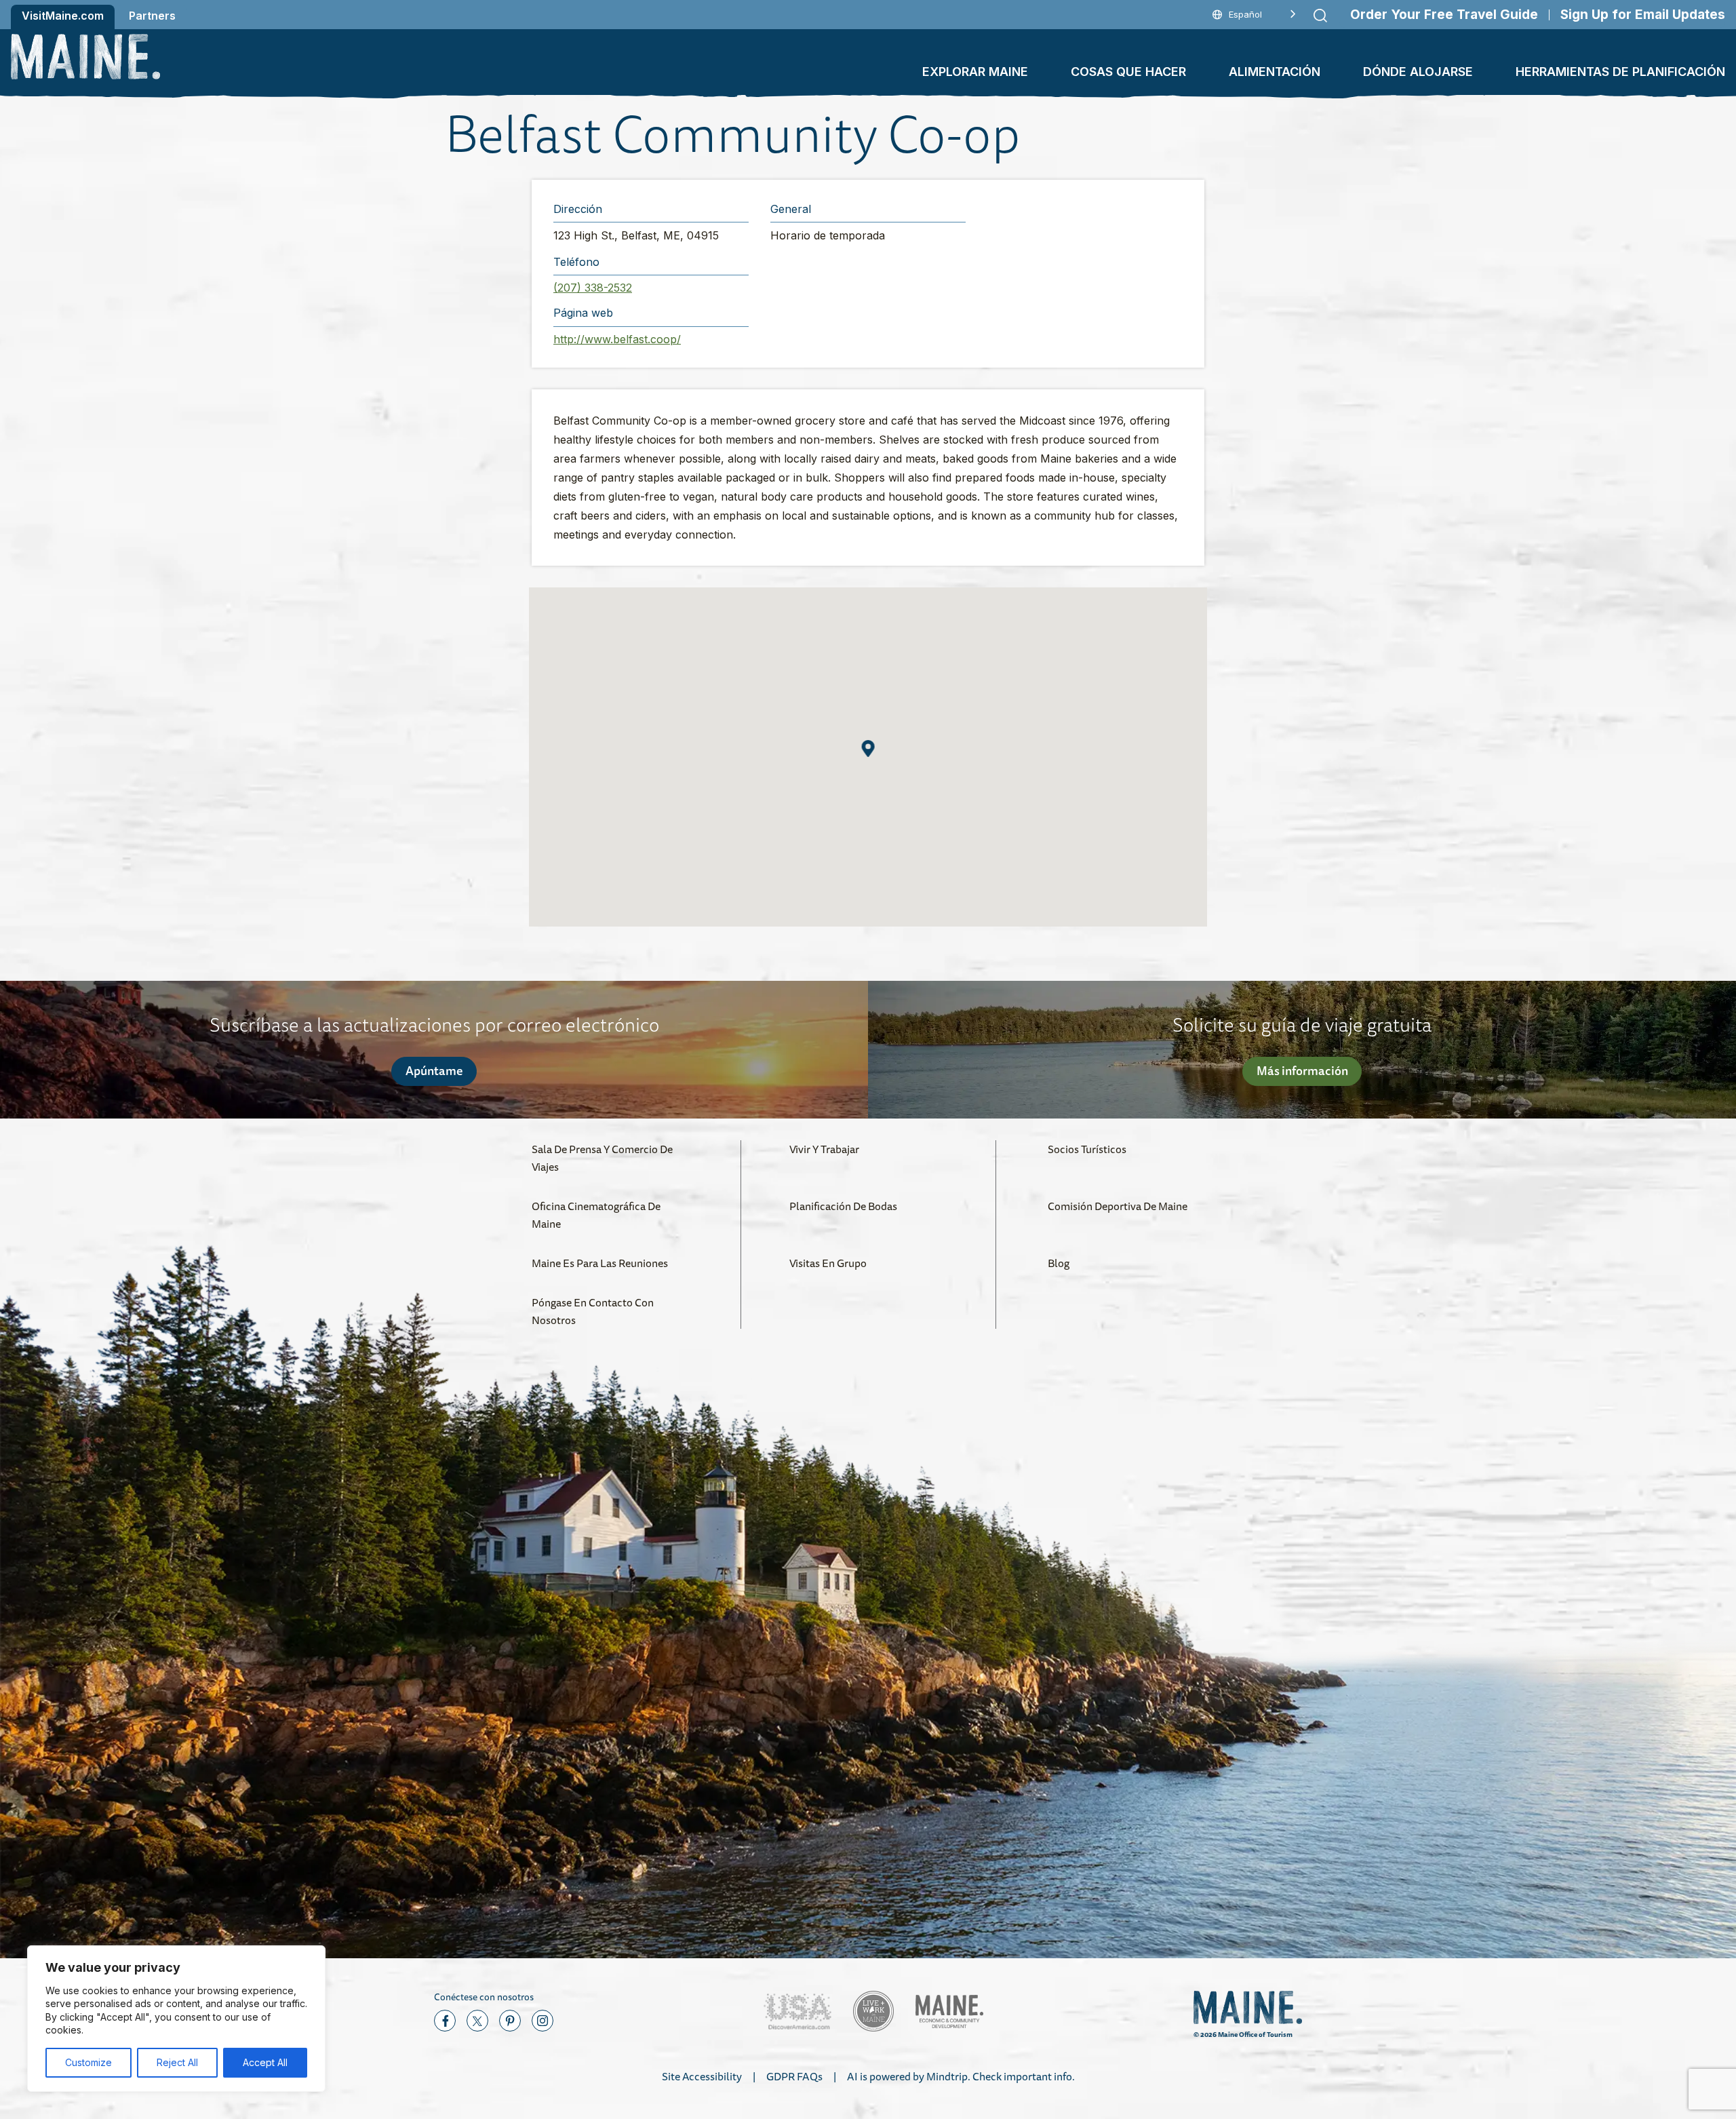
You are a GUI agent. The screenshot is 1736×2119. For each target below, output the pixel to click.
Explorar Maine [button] (975, 72)
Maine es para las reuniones (600, 1263)
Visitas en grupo (828, 1263)
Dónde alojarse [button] (1418, 72)
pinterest (510, 2021)
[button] (868, 749)
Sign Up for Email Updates (1643, 15)
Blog (1059, 1263)
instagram (542, 2021)
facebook (445, 2021)
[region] (176, 2019)
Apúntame (434, 1070)
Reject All (177, 2062)
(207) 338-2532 (593, 288)
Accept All (265, 2062)
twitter (477, 2021)
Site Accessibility (702, 2076)
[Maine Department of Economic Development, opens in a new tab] (949, 2011)
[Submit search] (1320, 16)
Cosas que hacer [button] (1128, 72)
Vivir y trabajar (824, 1149)
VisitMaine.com (63, 16)
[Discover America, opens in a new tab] (797, 2011)
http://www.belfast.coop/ (617, 339)
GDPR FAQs (794, 2076)
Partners (152, 16)
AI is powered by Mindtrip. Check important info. (961, 2076)
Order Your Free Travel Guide (1444, 15)
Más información (1302, 1070)
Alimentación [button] (1275, 72)
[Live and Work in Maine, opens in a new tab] (873, 2011)
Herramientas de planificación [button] (1620, 72)
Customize (88, 2062)
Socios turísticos (1087, 1149)
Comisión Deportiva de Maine (1118, 1206)
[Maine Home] (85, 57)
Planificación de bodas (843, 1206)
